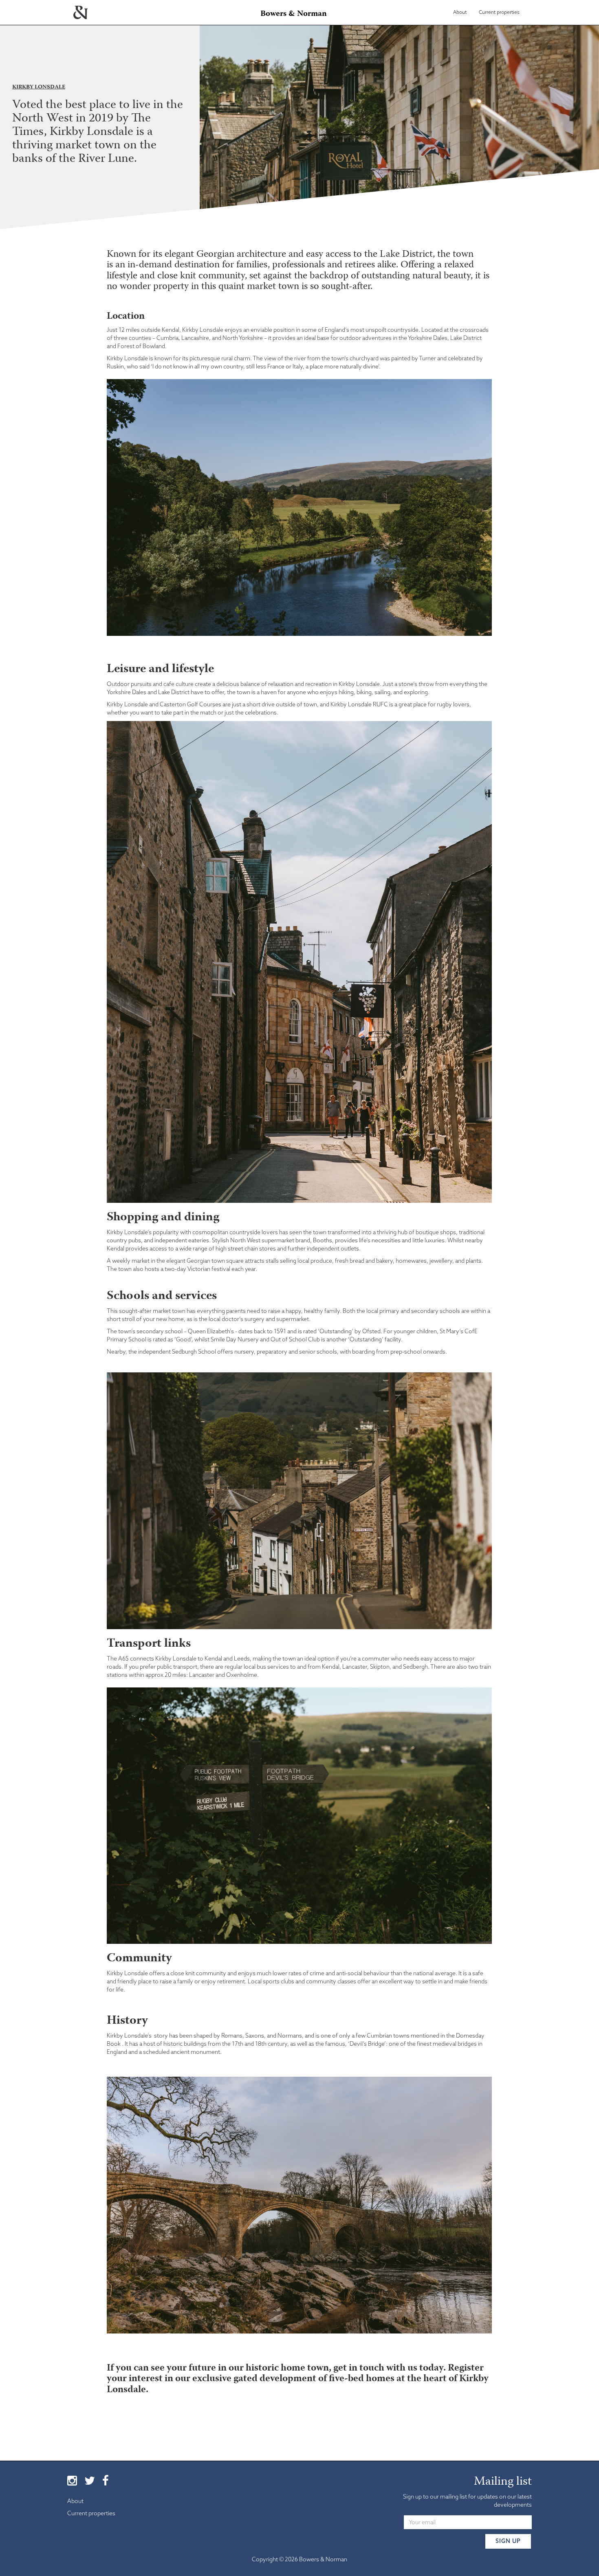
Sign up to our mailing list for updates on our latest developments (467, 2501)
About (460, 12)
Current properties (499, 12)
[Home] (80, 10)
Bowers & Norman (294, 14)
